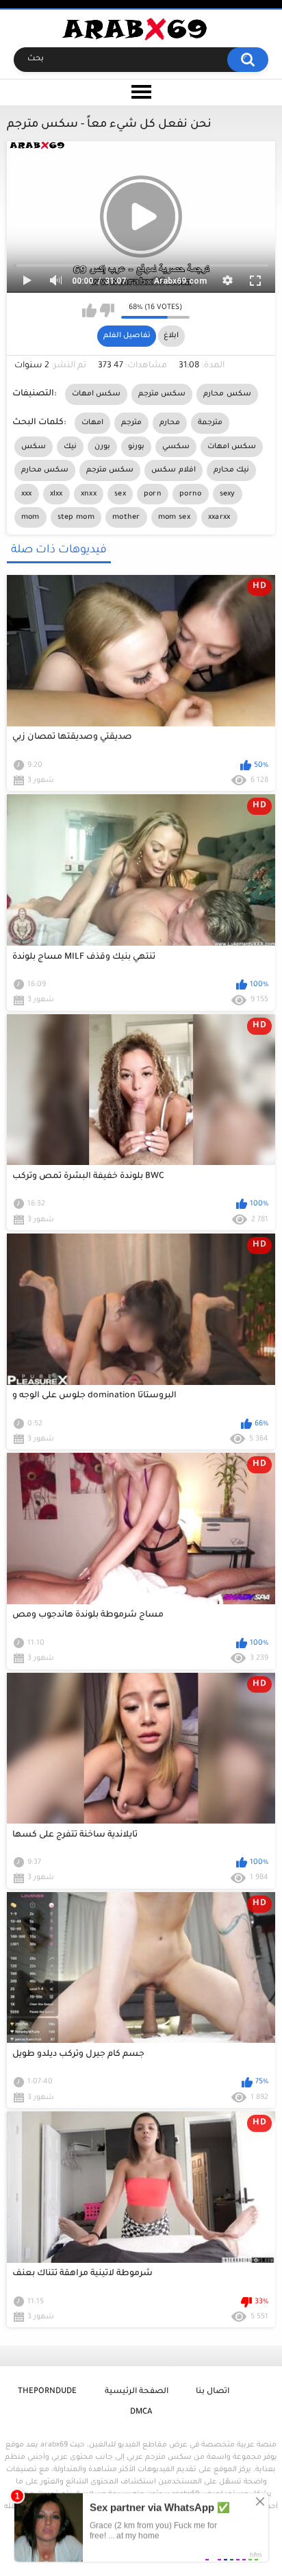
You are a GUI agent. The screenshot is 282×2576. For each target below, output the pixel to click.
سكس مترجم (162, 394)
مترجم (131, 423)
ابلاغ (171, 336)
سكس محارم (227, 394)
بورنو (136, 447)
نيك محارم (231, 470)
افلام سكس (173, 470)
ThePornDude (47, 2392)
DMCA (141, 2413)
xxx (27, 494)
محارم (170, 423)
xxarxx (219, 517)
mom (30, 517)
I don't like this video (107, 310)
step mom (76, 517)
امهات (92, 423)
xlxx (56, 494)
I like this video (89, 310)
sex (120, 494)
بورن (102, 447)
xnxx (89, 494)
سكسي (176, 447)
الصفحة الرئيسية (137, 2392)
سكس (34, 447)
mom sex (174, 517)
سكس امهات (96, 394)
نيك (70, 447)
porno (191, 494)
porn (153, 494)
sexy (228, 494)
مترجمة (210, 423)
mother (126, 517)
